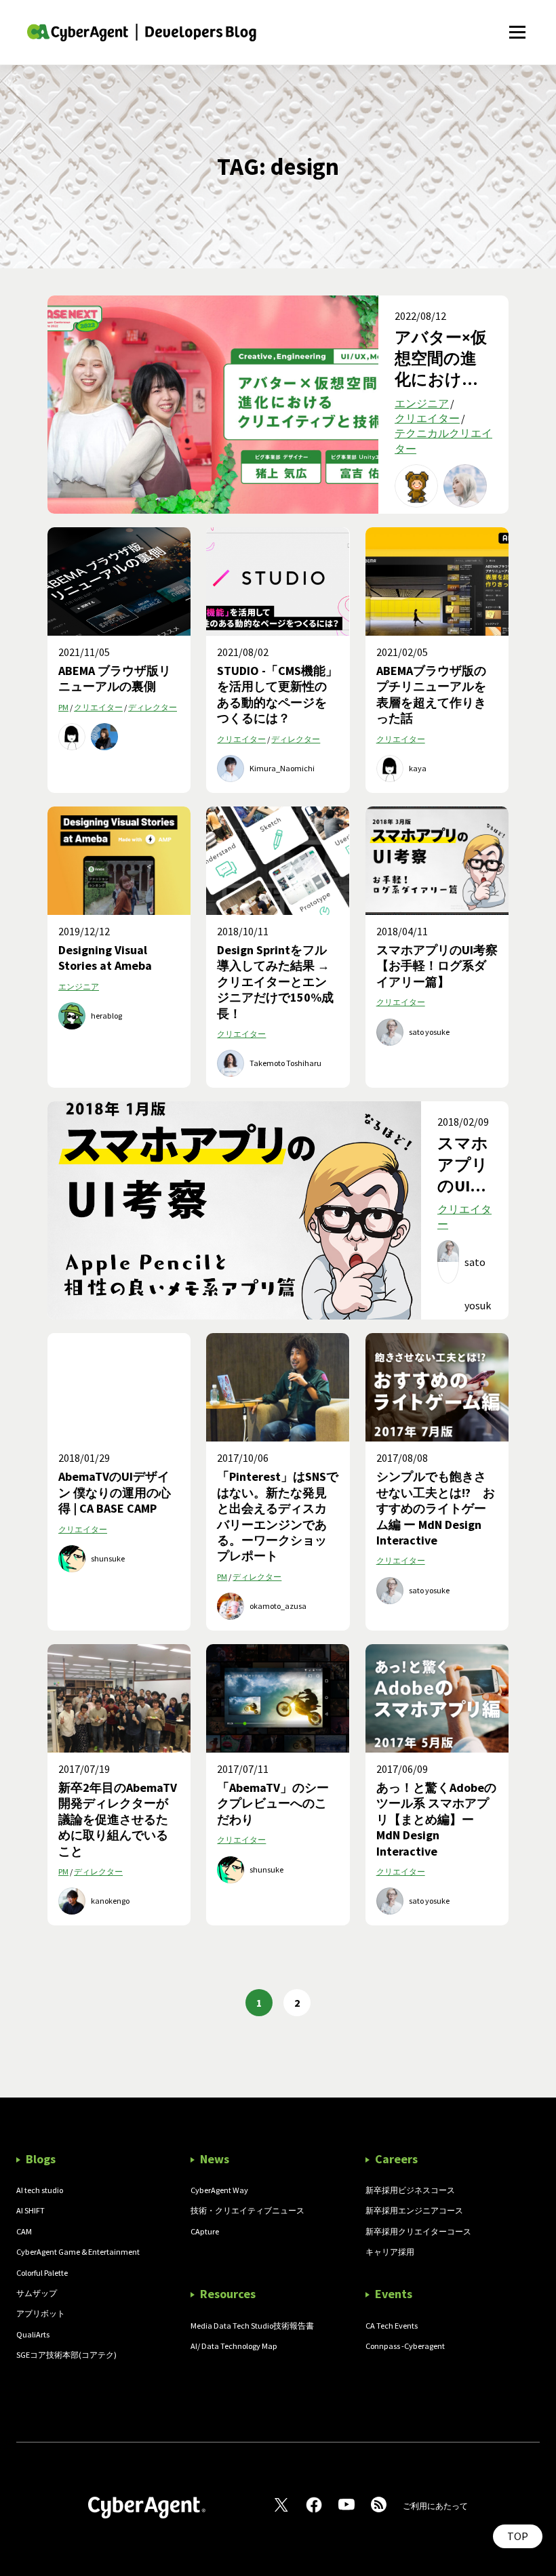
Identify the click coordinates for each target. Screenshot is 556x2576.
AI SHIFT (31, 2210)
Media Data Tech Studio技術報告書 (252, 2326)
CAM (24, 2231)
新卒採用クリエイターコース (418, 2231)
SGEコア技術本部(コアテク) (66, 2355)
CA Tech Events (392, 2326)
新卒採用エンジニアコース (414, 2210)
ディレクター (153, 707)
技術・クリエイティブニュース (247, 2210)
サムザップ (37, 2293)
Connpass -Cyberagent (405, 2346)
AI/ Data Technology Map (234, 2346)
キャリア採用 (390, 2252)
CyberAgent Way (219, 2190)
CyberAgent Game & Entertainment (78, 2252)
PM (63, 707)
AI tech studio (40, 2190)
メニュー (517, 25)
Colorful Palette (42, 2273)
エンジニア (422, 403)
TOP (518, 2536)
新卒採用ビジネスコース (410, 2190)
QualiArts (33, 2334)
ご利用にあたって (435, 2506)
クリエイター (427, 418)
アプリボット (41, 2313)
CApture (205, 2231)
